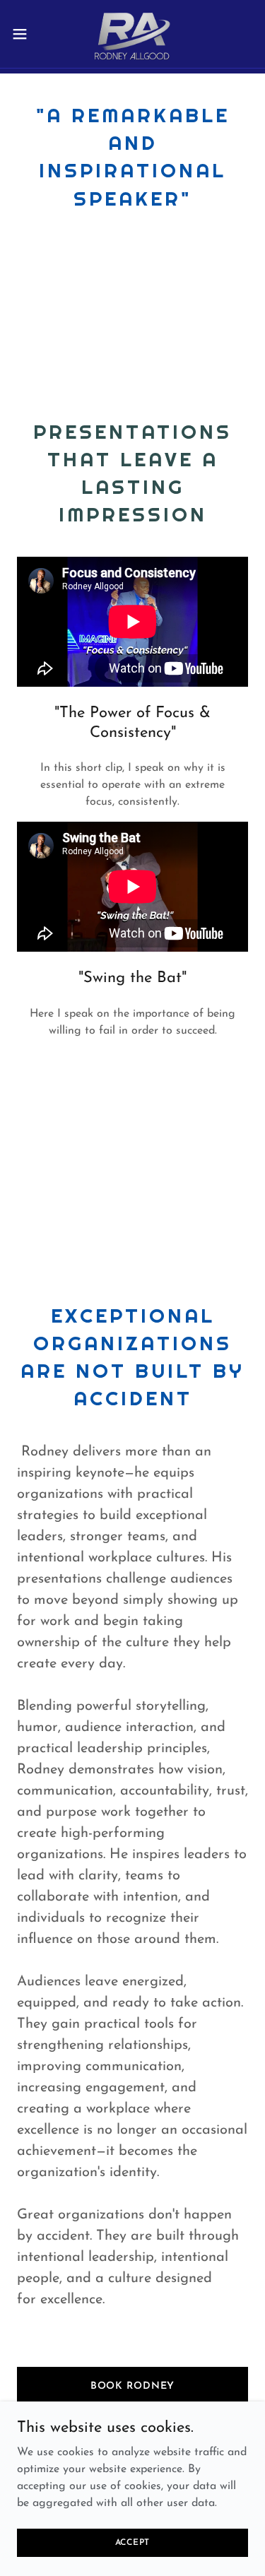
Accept (133, 2542)
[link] (132, 34)
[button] (25, 34)
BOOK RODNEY (133, 2386)
